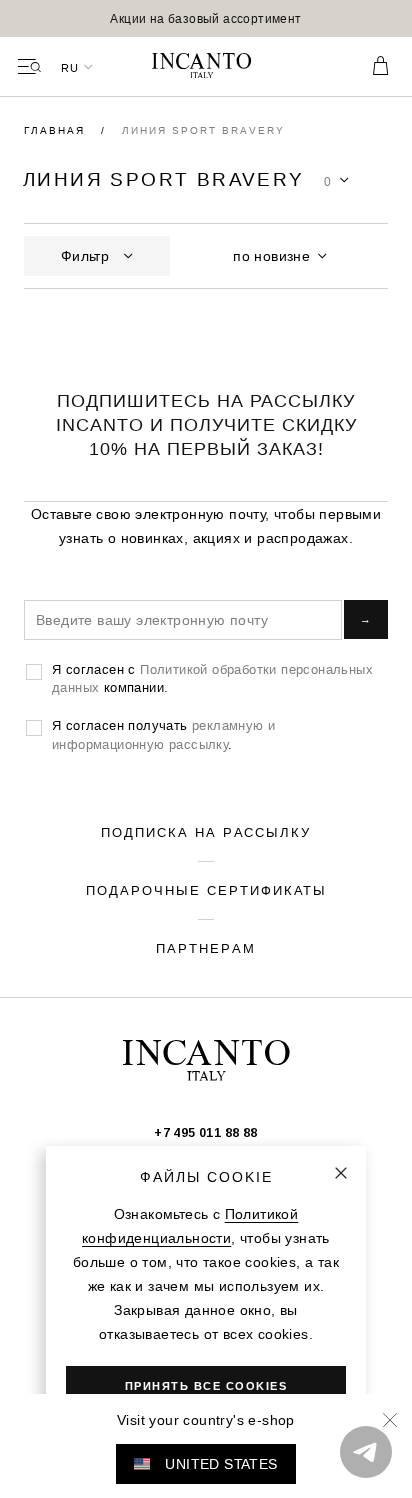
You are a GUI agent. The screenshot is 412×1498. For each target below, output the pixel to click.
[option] (206, 18)
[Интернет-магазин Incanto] (206, 67)
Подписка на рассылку (206, 832)
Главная (57, 130)
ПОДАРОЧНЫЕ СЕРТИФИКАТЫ (206, 890)
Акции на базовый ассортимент (205, 18)
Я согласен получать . (163, 734)
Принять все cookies (206, 1386)
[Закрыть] (341, 1173)
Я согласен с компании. (212, 678)
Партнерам (206, 948)
